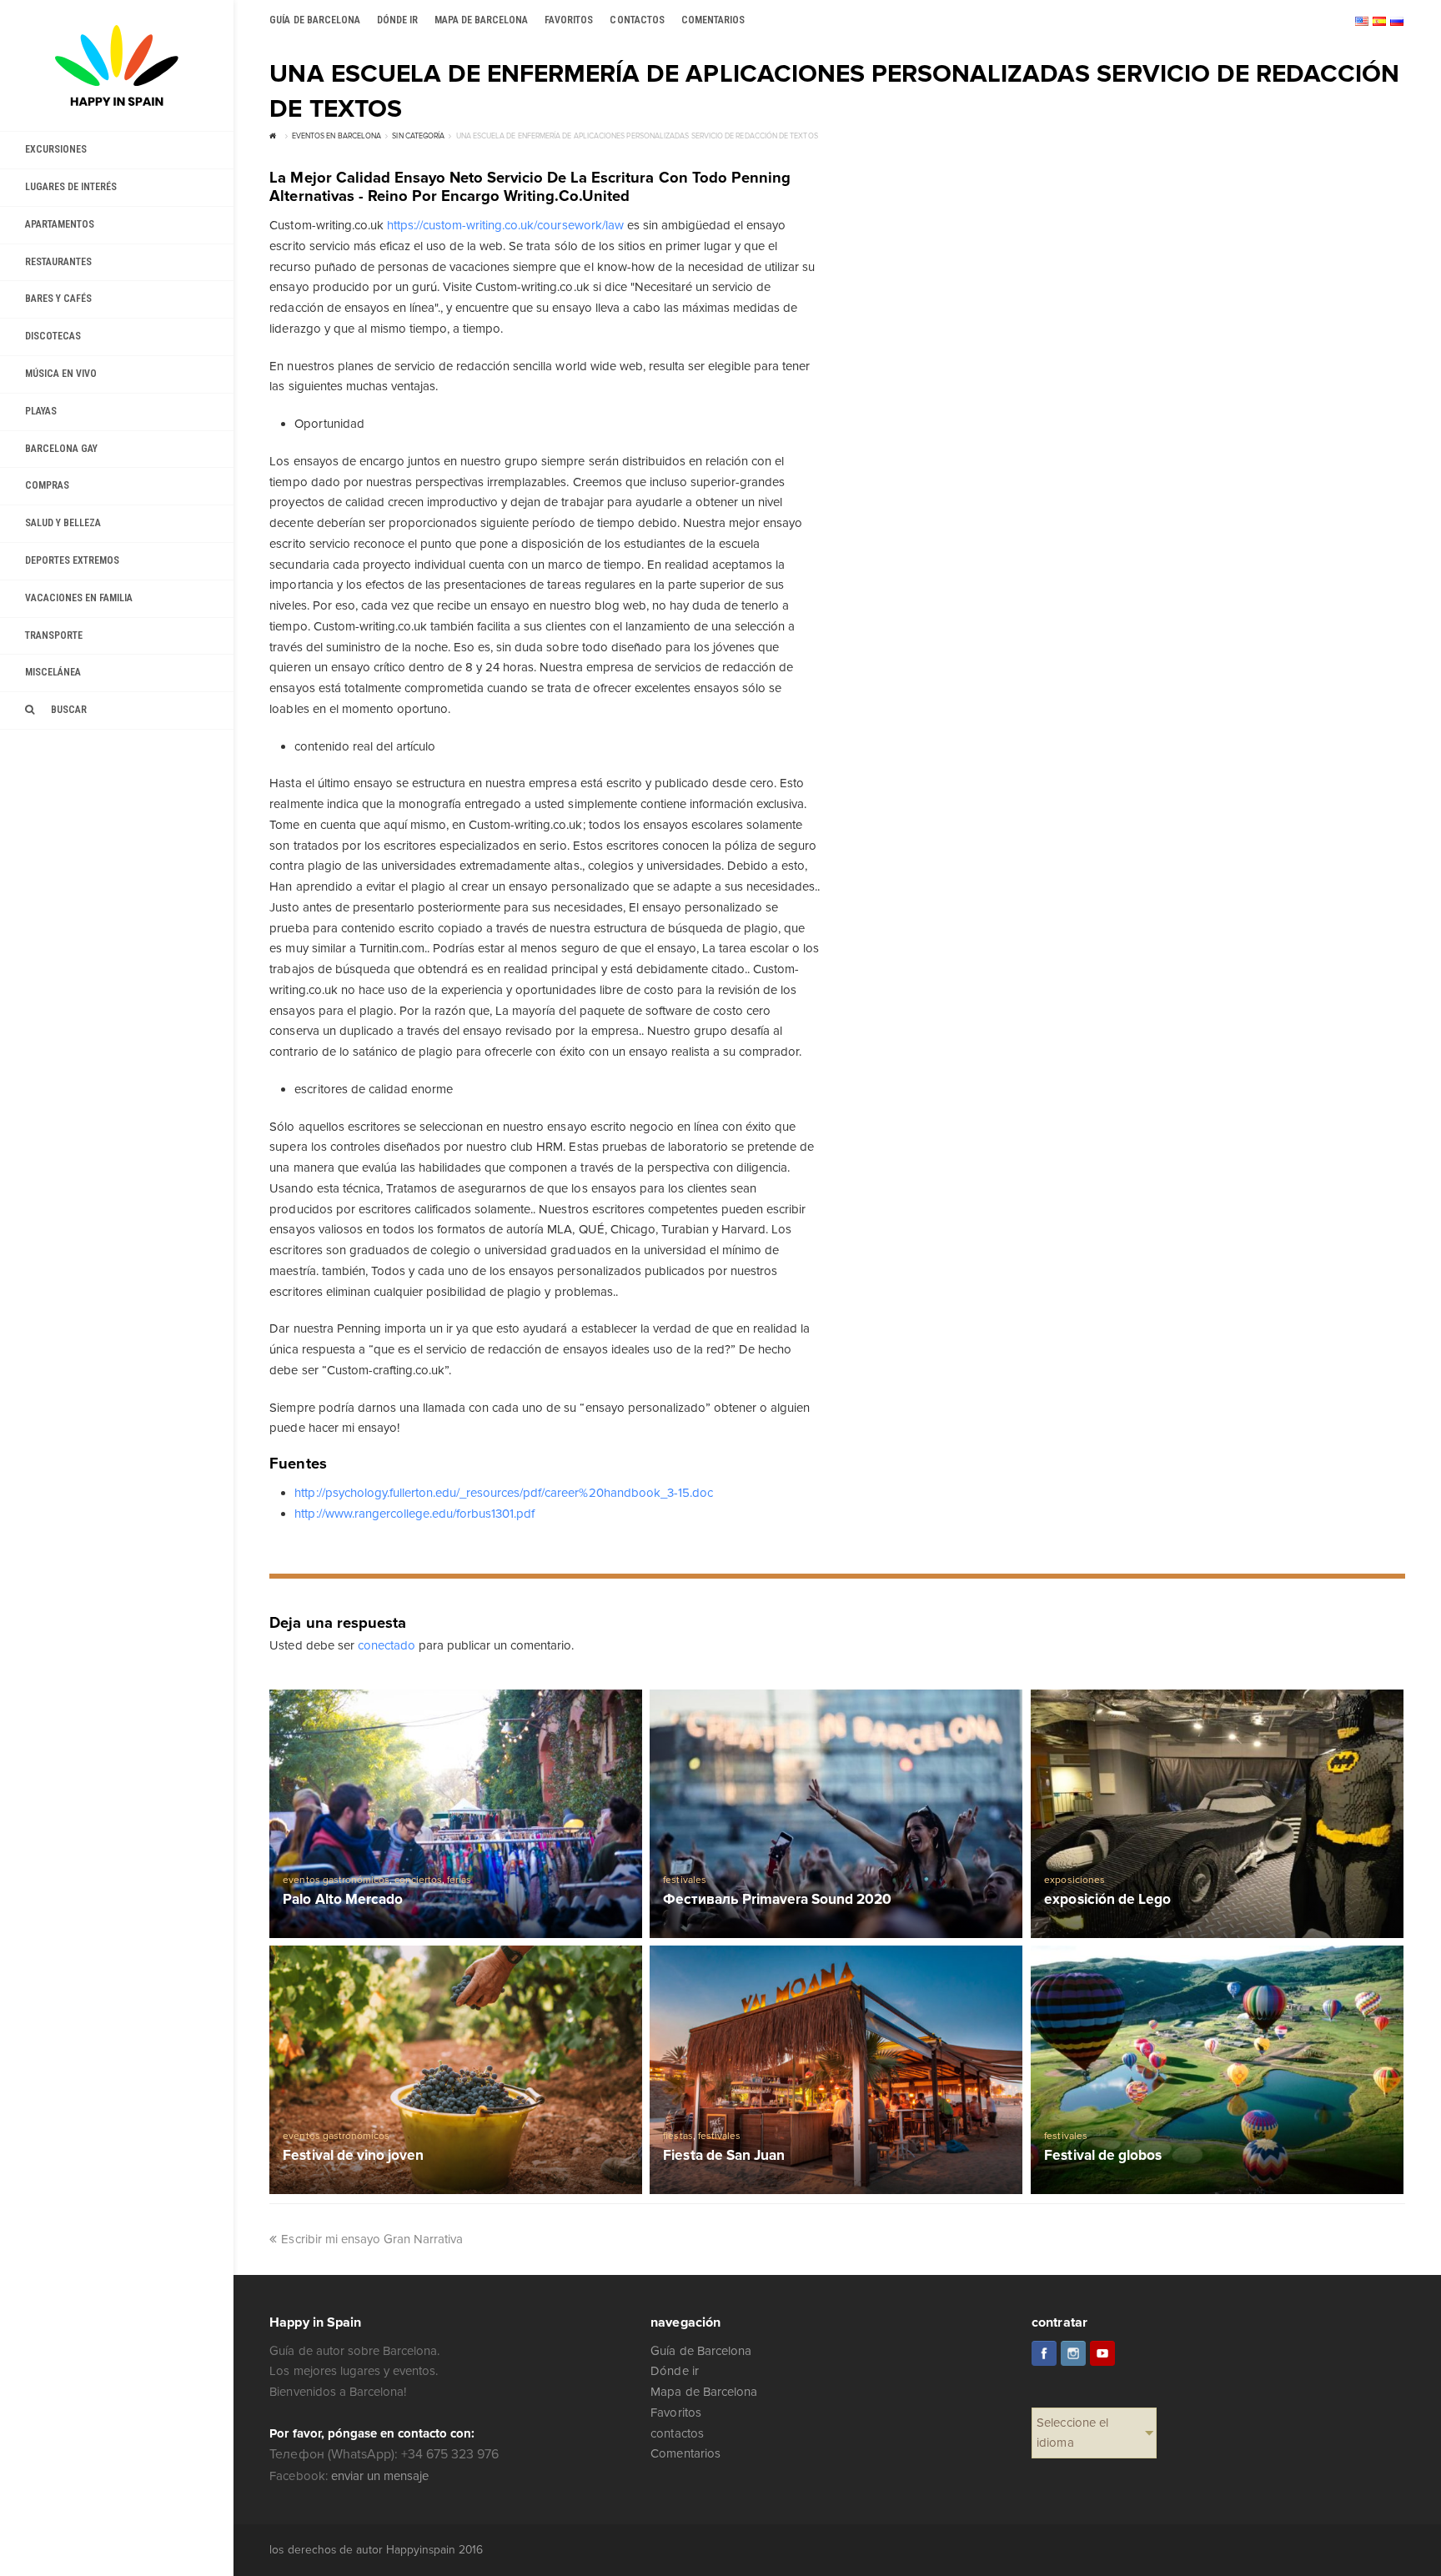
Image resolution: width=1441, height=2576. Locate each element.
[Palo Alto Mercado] (456, 1814)
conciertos (418, 1880)
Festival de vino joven (353, 2156)
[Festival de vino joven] (456, 2070)
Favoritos (675, 2413)
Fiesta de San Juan (723, 2156)
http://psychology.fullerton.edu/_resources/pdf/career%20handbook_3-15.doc (503, 1493)
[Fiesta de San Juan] (836, 2070)
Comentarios (685, 2453)
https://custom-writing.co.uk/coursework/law (505, 225)
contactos (677, 2433)
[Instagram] (1073, 2353)
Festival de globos (1102, 2156)
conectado (387, 1645)
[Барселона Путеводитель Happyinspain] (117, 65)
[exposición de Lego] (1217, 1814)
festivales (684, 1880)
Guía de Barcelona (700, 2351)
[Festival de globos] (1217, 2070)
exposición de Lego (1107, 1900)
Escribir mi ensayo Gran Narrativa (372, 2239)
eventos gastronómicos (336, 1880)
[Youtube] (1102, 2353)
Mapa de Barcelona (703, 2392)
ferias (459, 1880)
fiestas (678, 2136)
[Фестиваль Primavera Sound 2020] (836, 1814)
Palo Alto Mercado (342, 1900)
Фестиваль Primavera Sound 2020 (777, 1900)
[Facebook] (1044, 2353)
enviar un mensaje (380, 2476)
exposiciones (1074, 1880)
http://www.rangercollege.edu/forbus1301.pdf (414, 1514)
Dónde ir (674, 2371)
